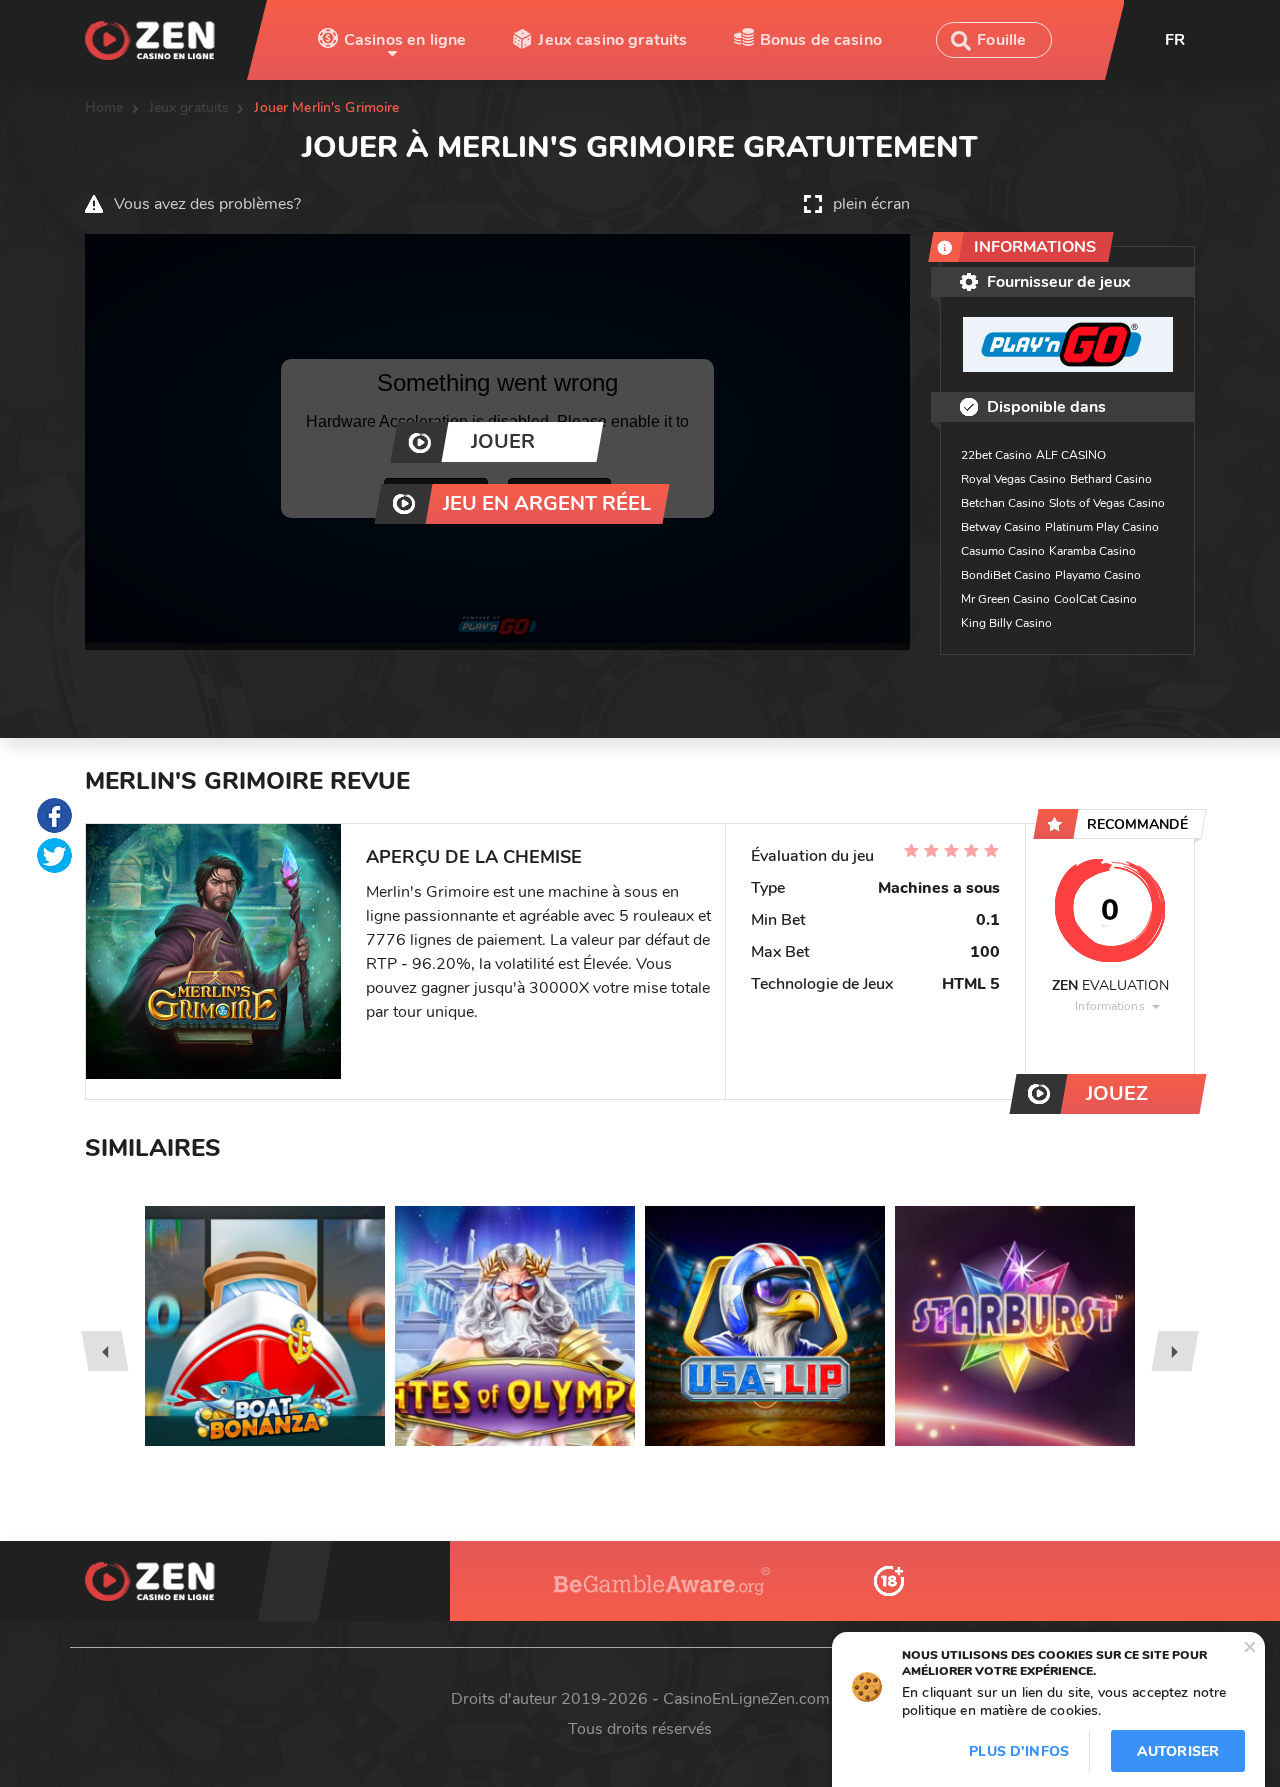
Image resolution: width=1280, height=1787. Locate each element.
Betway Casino (1001, 527)
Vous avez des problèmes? (207, 204)
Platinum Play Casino (1102, 527)
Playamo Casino (1098, 575)
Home (104, 107)
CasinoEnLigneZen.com (746, 1699)
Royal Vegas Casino (1013, 479)
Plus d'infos (1019, 1751)
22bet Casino (996, 455)
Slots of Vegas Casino (1107, 503)
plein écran (871, 204)
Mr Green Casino (1005, 599)
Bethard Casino (1111, 479)
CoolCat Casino (1095, 599)
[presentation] (104, 1351)
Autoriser (1178, 1751)
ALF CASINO (1071, 455)
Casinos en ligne (405, 40)
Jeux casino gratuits (612, 40)
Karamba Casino (1092, 551)
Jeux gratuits (189, 107)
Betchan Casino (1003, 503)
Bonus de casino (821, 40)
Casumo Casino (1003, 551)
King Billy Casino (1006, 623)
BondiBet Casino (1006, 575)
